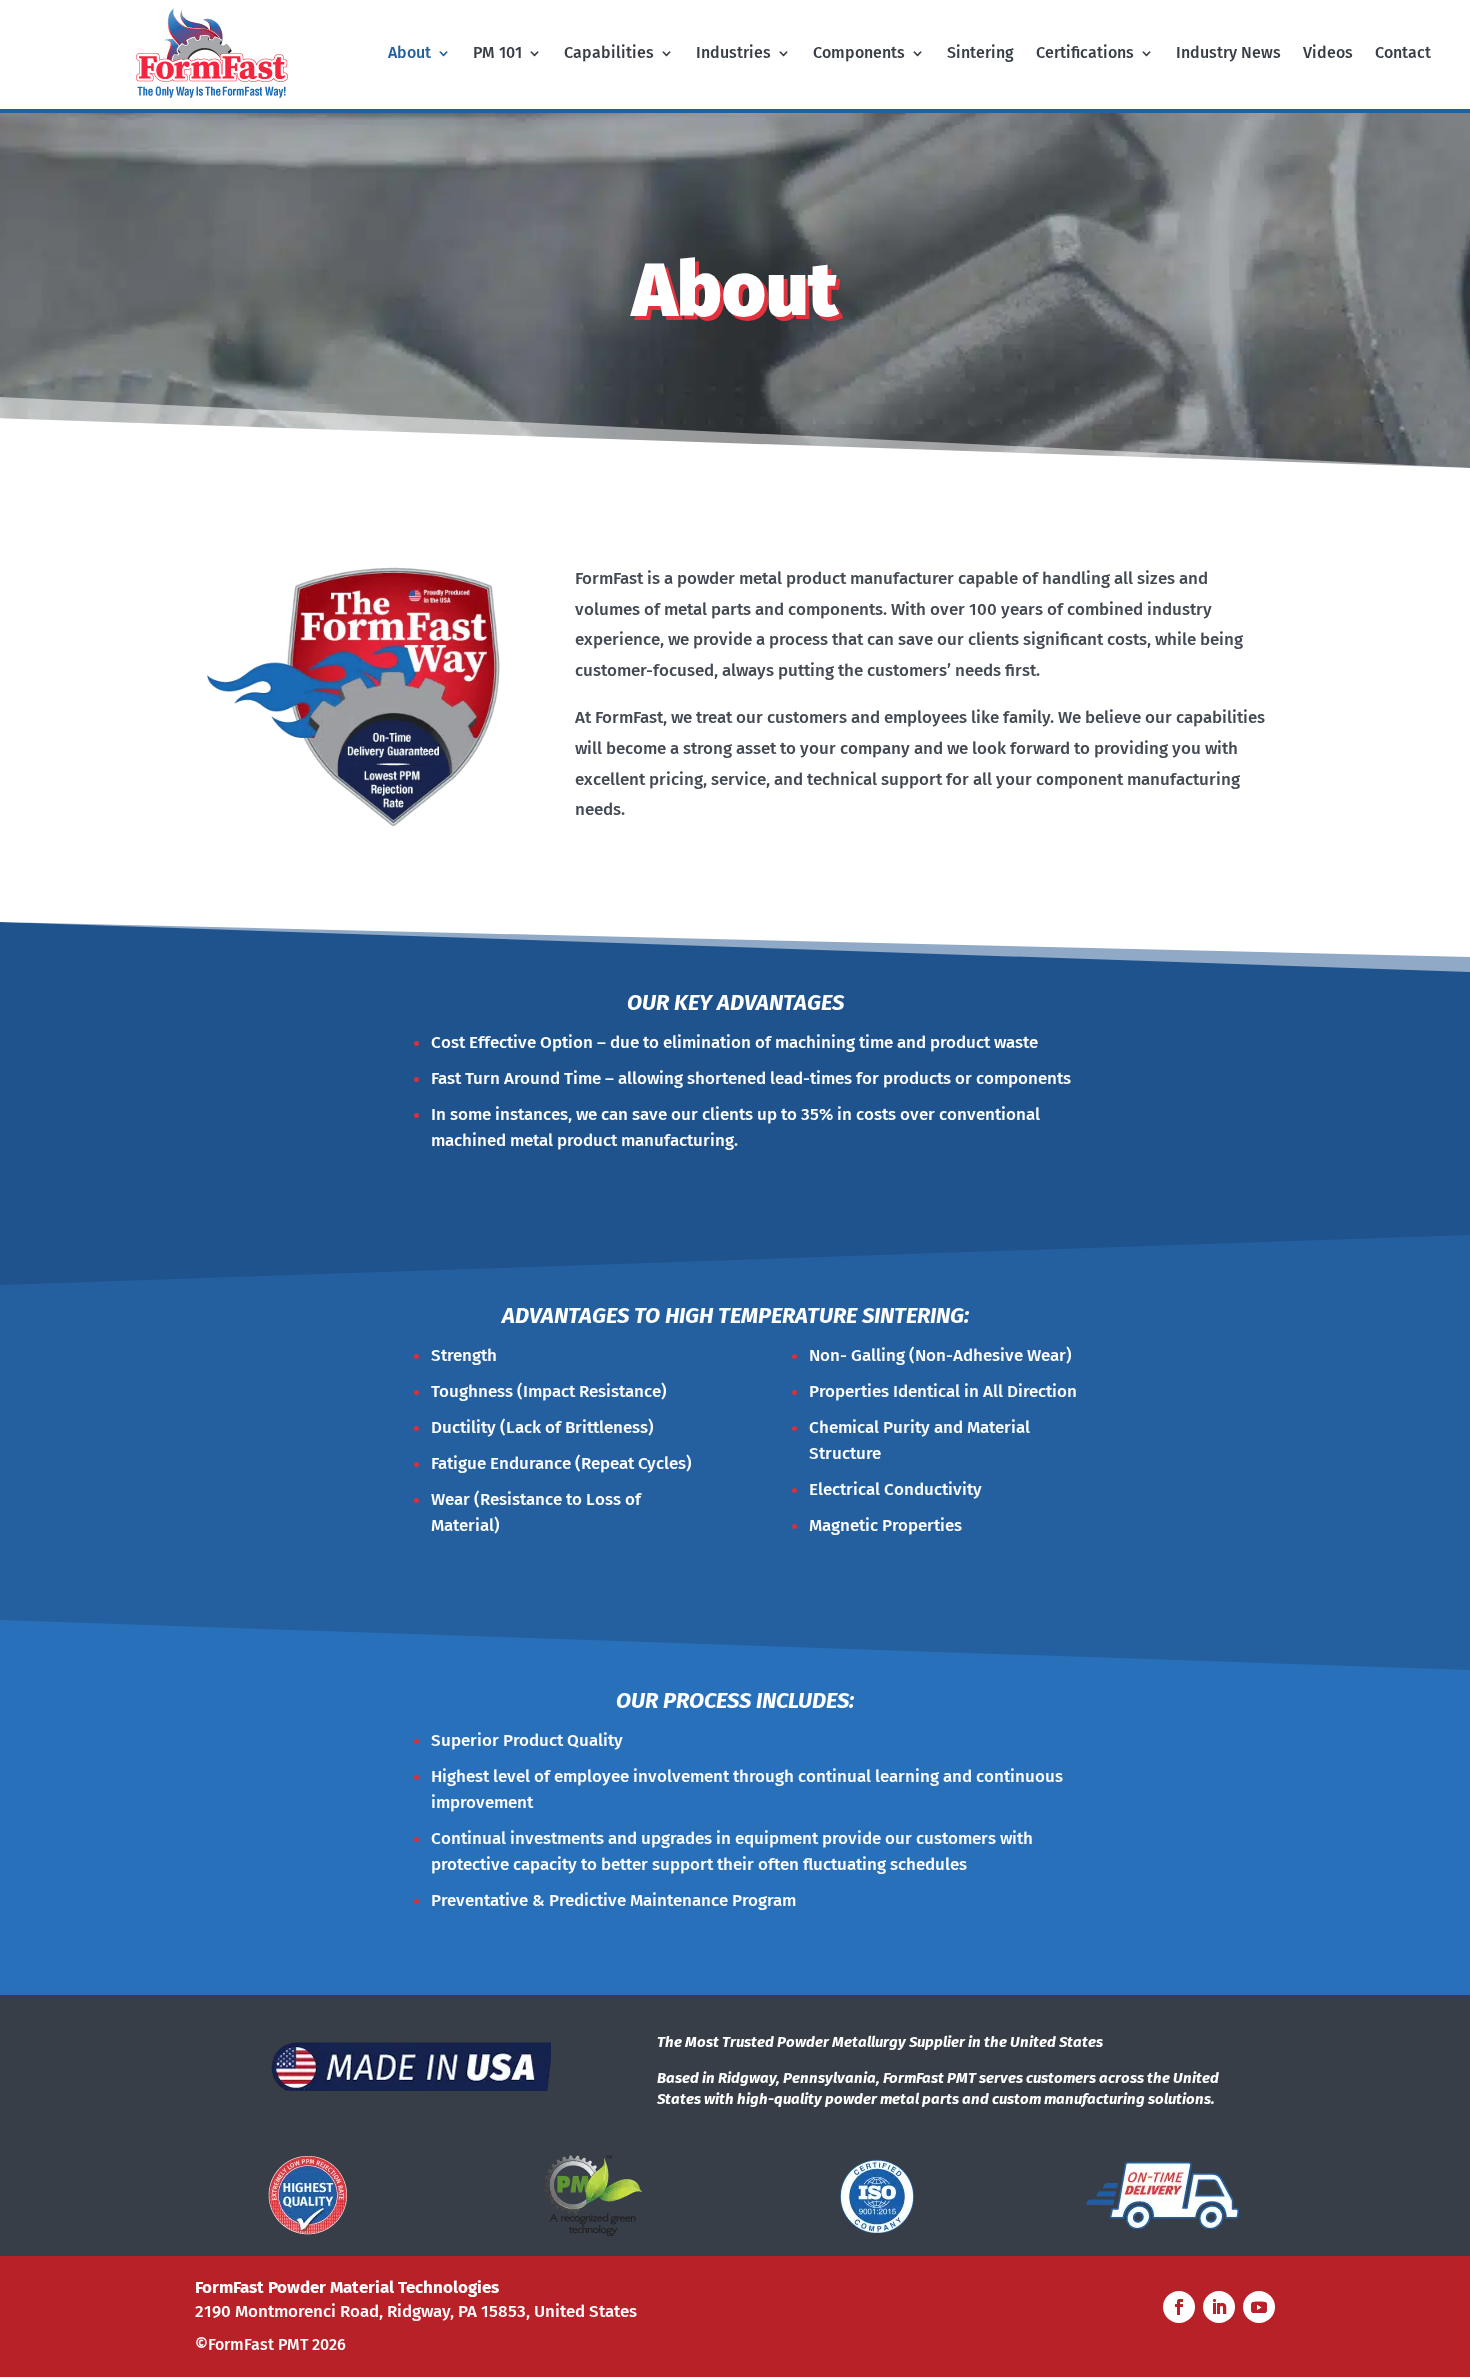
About (409, 54)
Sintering (980, 54)
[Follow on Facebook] (1179, 2307)
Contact (1403, 54)
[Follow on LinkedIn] (1219, 2307)
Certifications (1085, 54)
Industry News (1228, 54)
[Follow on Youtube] (1259, 2307)
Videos (1328, 54)
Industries (733, 54)
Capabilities (609, 54)
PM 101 (497, 54)
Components (859, 54)
